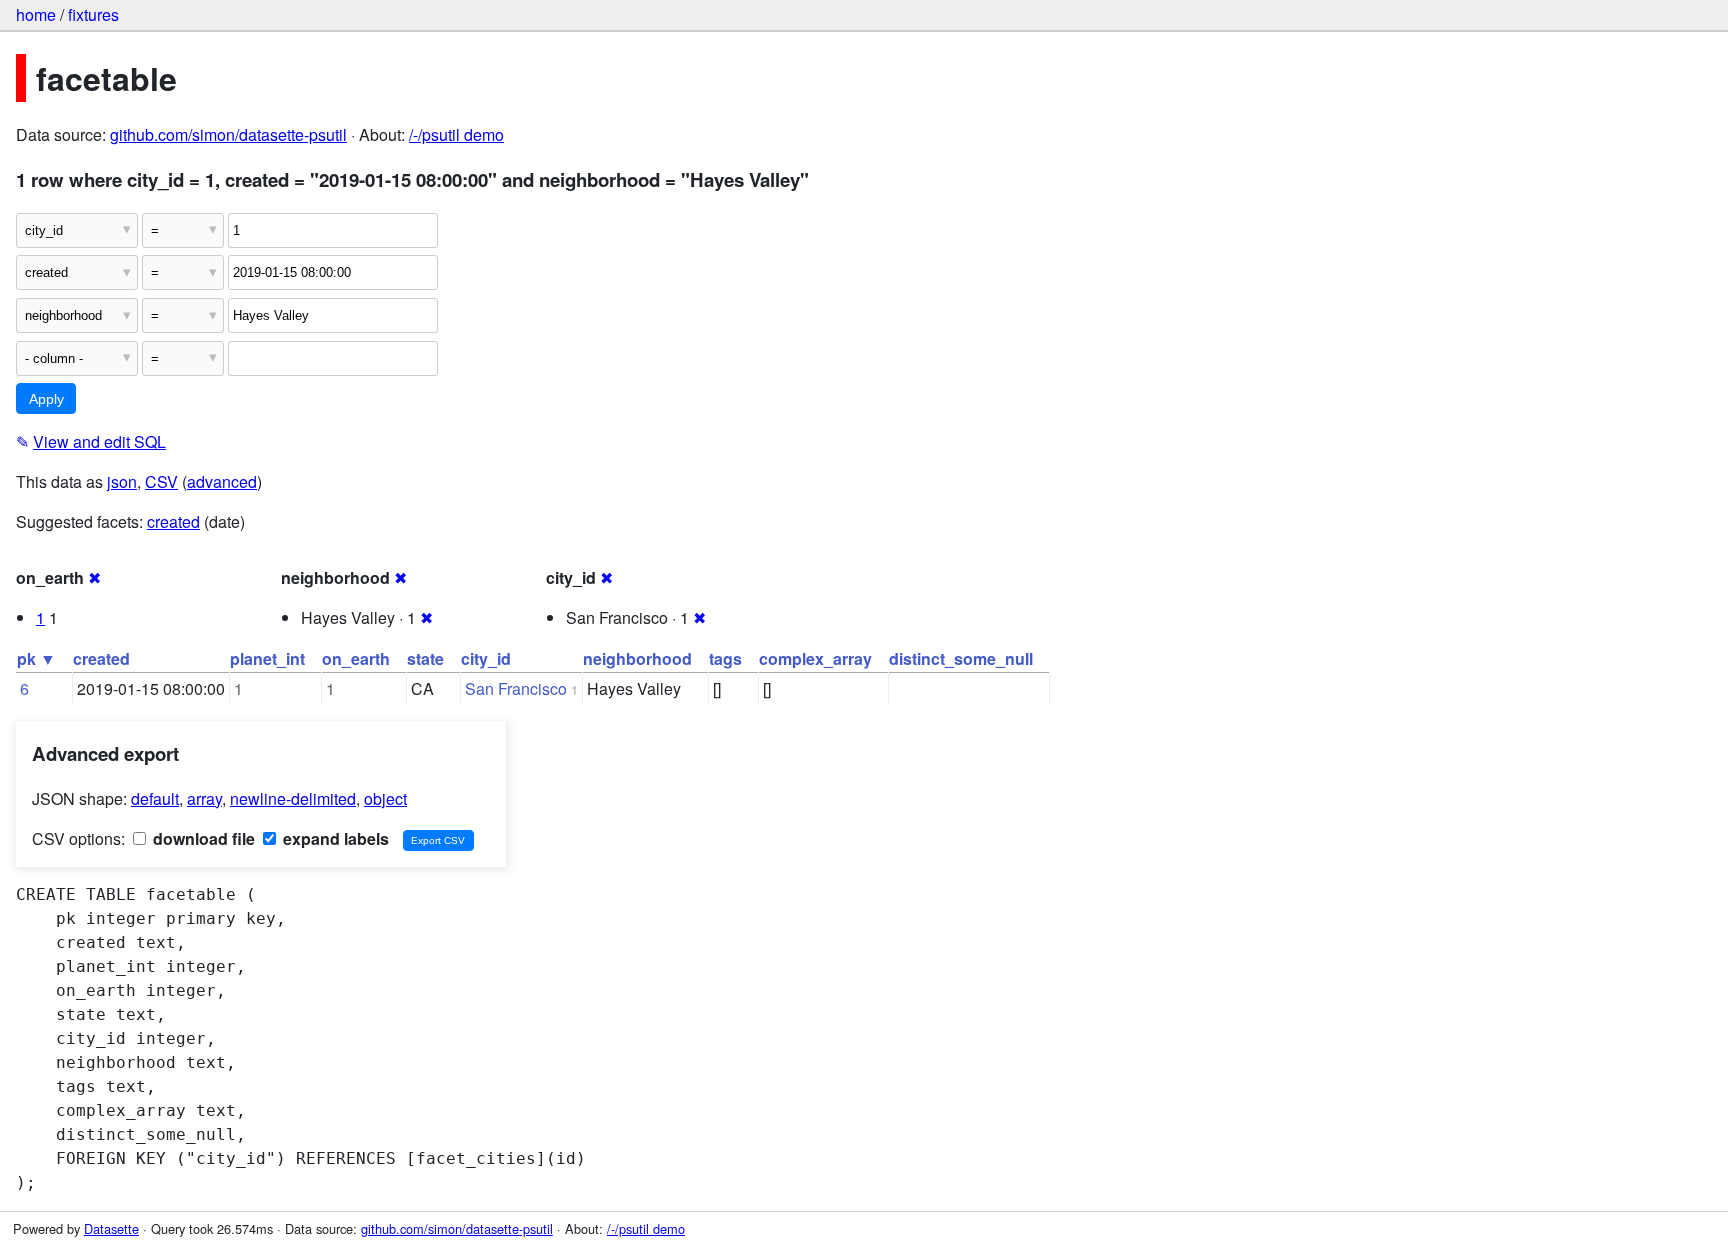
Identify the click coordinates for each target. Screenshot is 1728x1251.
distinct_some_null (961, 658)
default (155, 798)
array (204, 798)
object (385, 798)
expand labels (334, 838)
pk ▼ (36, 658)
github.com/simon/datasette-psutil (228, 134)
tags (725, 658)
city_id (486, 658)
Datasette (111, 1228)
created (173, 521)
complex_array (815, 658)
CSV (161, 481)
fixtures (93, 14)
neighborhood (637, 658)
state (425, 658)
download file (202, 838)
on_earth (356, 658)
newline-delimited (293, 798)
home (36, 14)
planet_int (267, 658)
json (122, 481)
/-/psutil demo (456, 134)
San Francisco (516, 688)
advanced (222, 481)
